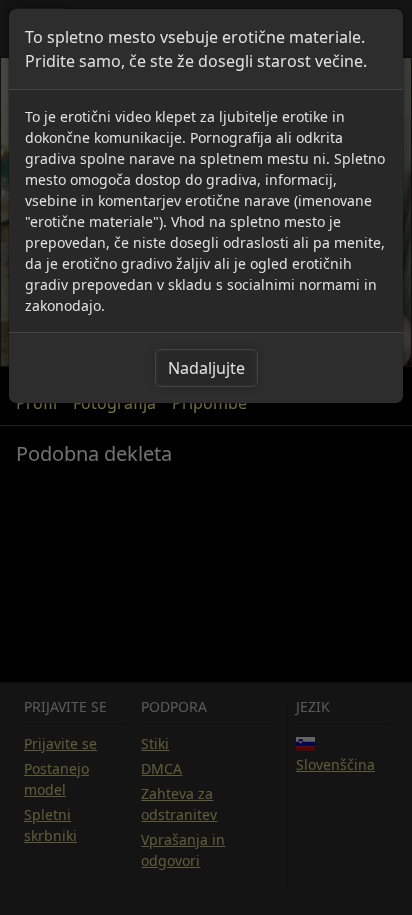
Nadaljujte (206, 368)
